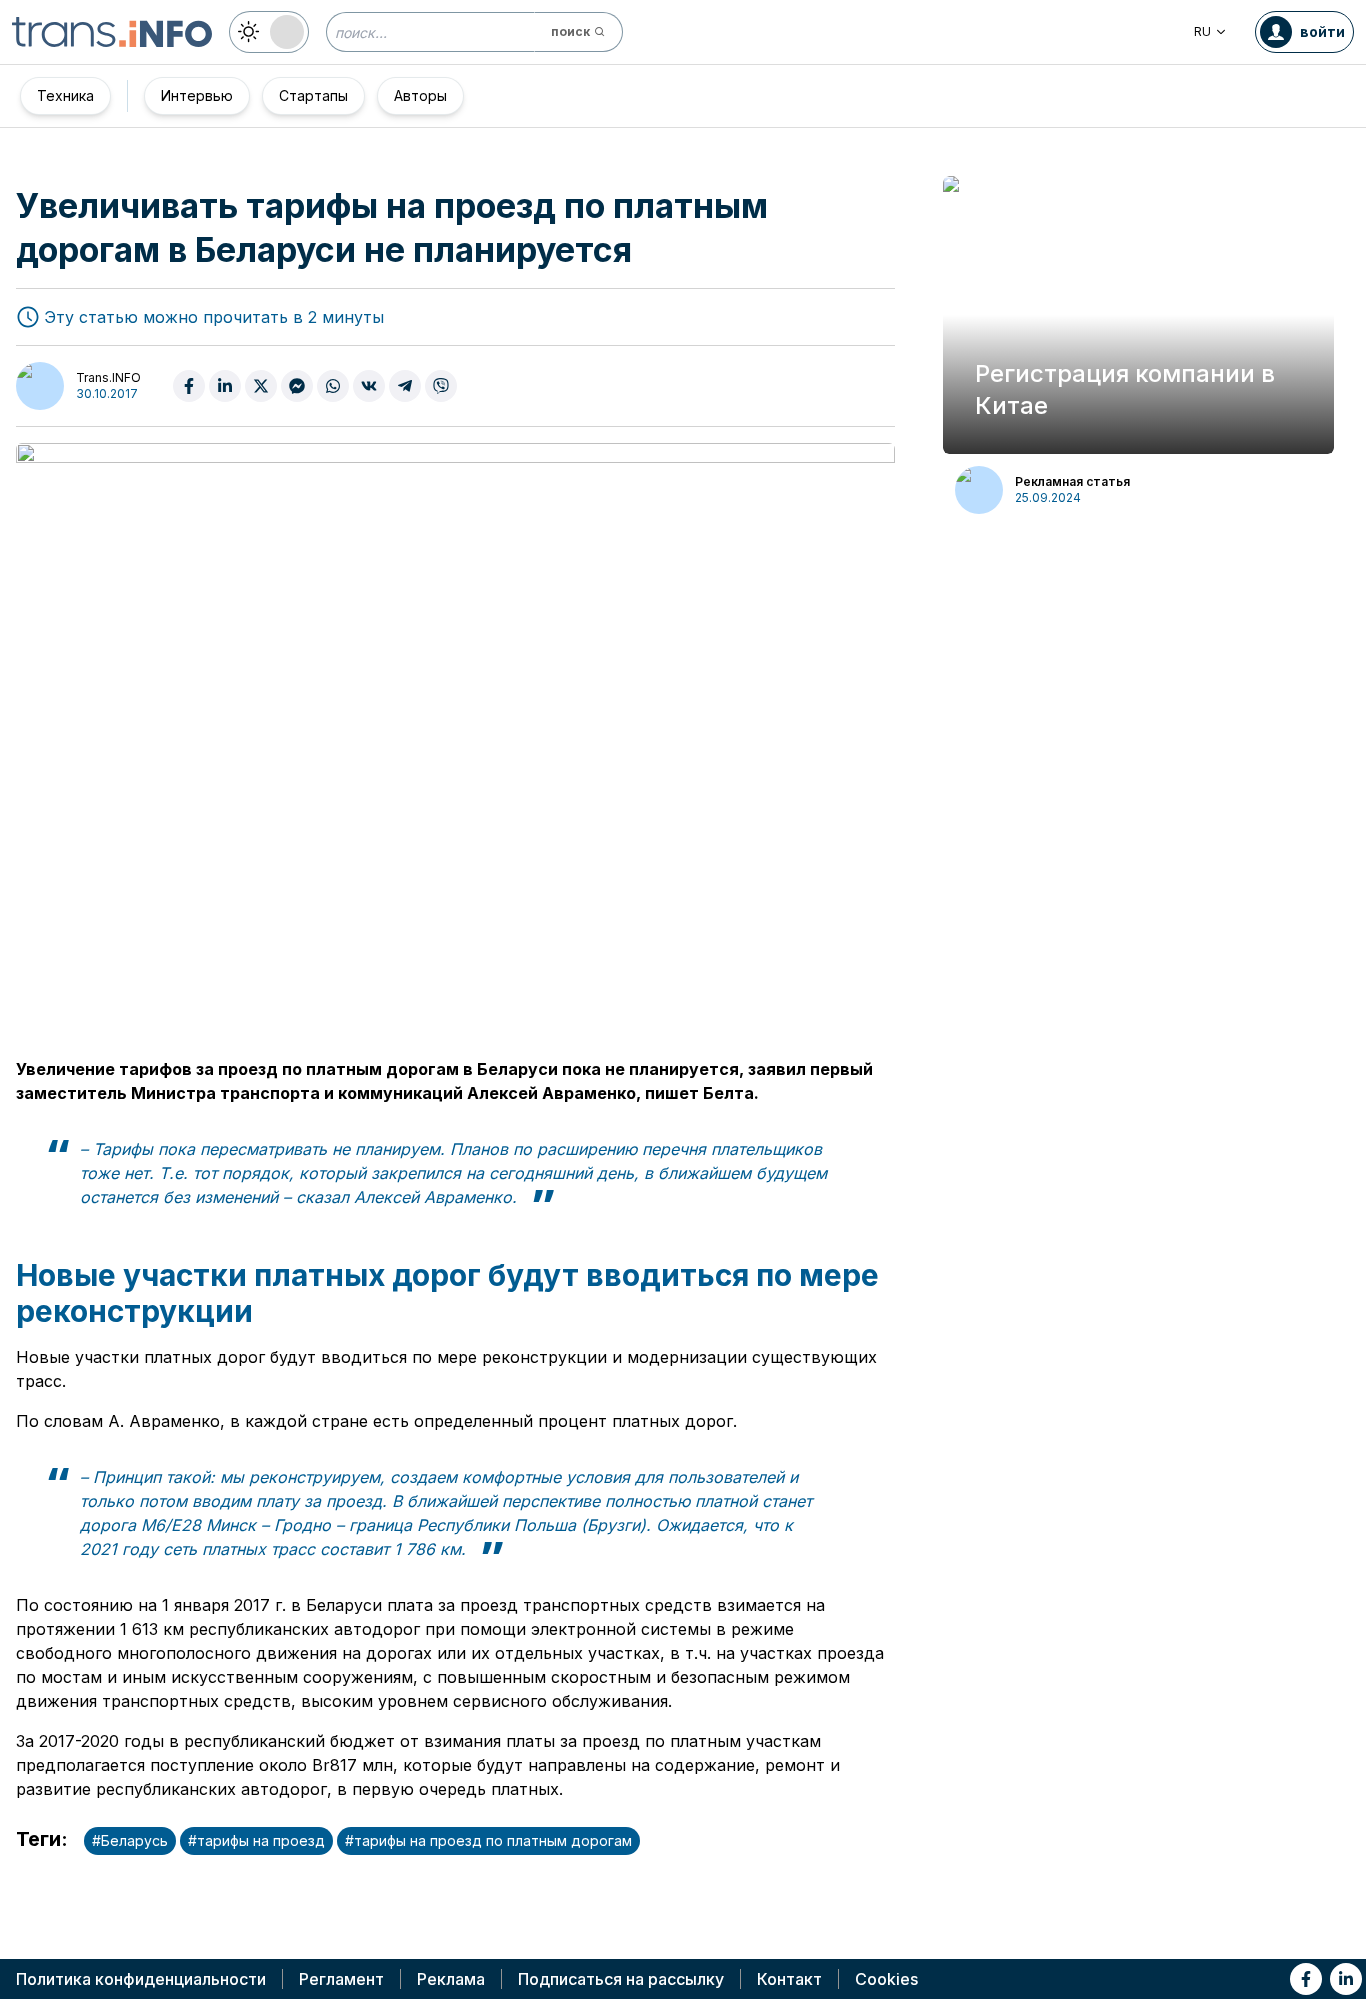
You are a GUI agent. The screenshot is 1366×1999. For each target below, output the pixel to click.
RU (1202, 31)
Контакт (789, 1979)
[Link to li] (1346, 1979)
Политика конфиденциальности (141, 1979)
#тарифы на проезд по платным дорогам (488, 1840)
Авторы (420, 95)
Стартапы (313, 95)
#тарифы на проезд (256, 1840)
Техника (65, 95)
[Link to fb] (1306, 1979)
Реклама (451, 1979)
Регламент (341, 1979)
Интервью (197, 95)
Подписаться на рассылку (621, 1979)
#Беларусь (130, 1840)
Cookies (886, 1979)
